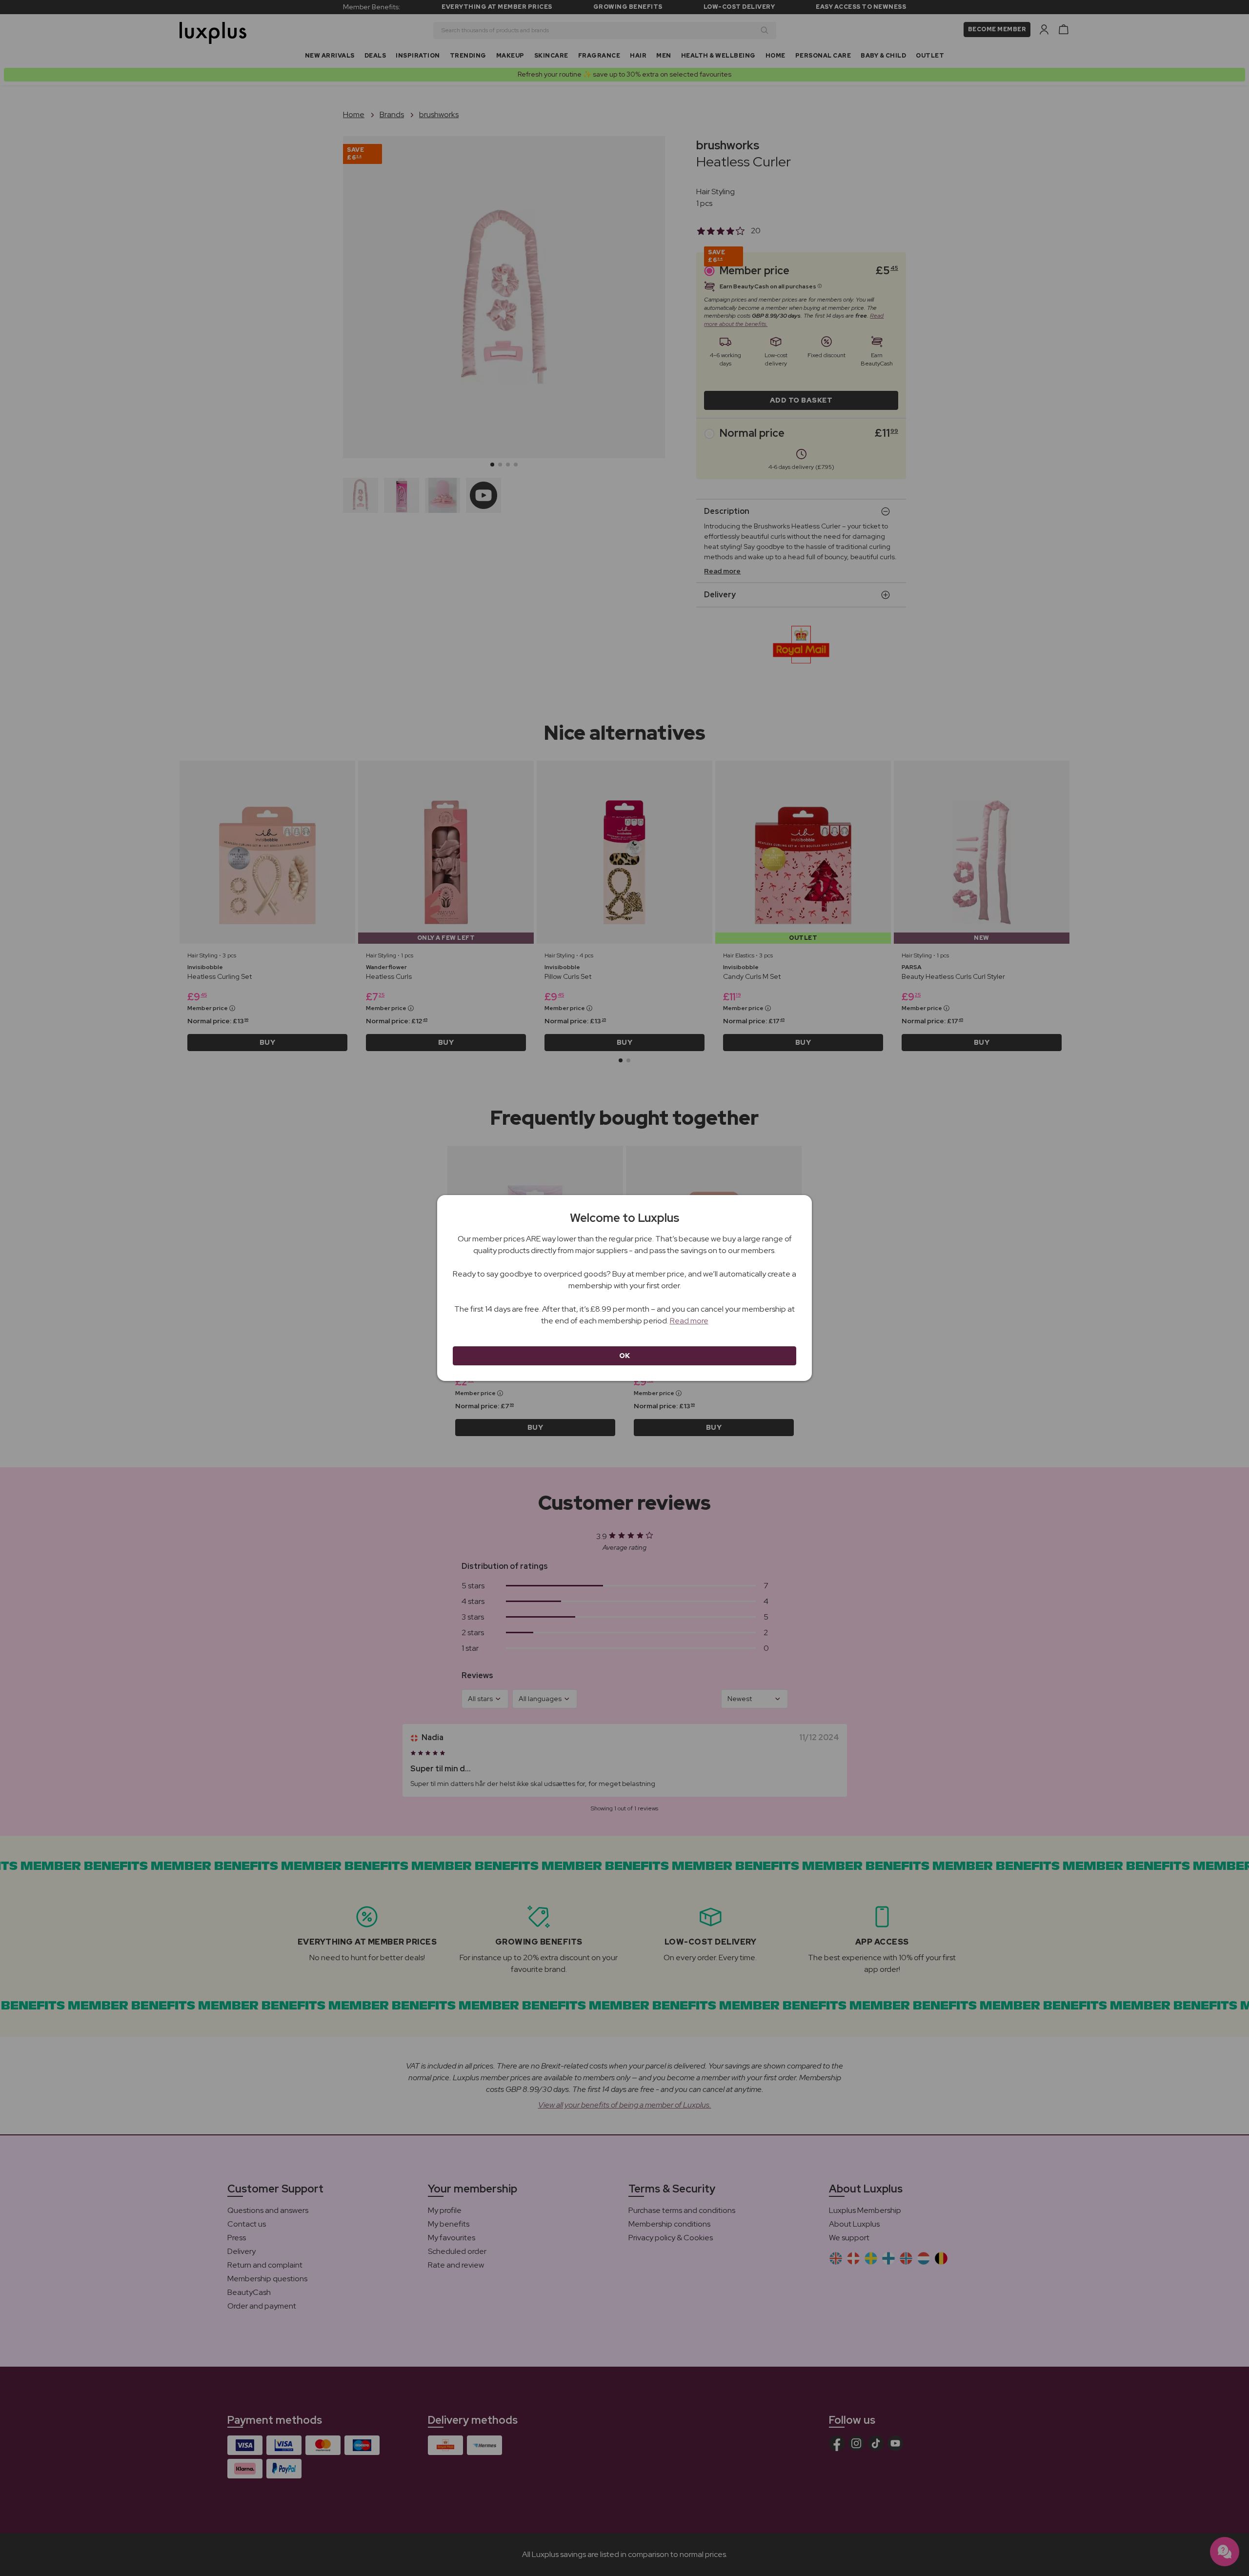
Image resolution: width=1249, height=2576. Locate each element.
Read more (689, 1321)
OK (625, 1356)
